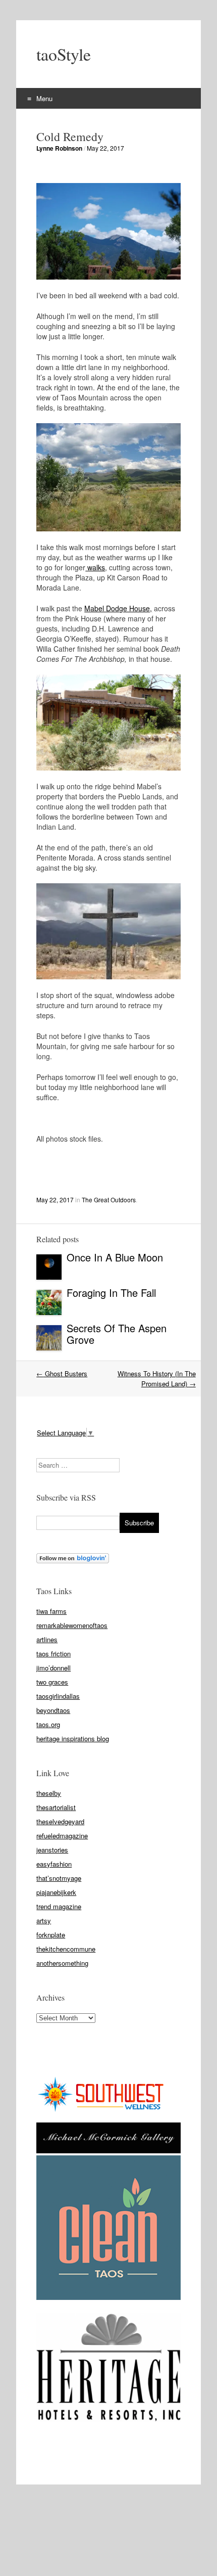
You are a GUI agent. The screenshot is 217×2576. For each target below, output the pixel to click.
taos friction (53, 1654)
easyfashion (54, 1864)
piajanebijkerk (56, 1892)
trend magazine (59, 1906)
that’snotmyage (59, 1878)
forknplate (51, 1935)
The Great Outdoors (109, 1200)
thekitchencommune (66, 1949)
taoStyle (64, 54)
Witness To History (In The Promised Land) (157, 1379)
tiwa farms (51, 1611)
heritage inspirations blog (73, 1738)
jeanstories (52, 1850)
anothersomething (62, 1963)
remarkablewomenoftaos (72, 1625)
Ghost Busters (62, 1373)
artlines (47, 1639)
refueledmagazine (62, 1836)
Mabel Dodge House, (118, 608)
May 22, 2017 (105, 148)
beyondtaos (53, 1710)
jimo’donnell (53, 1668)
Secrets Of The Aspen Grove (117, 1334)
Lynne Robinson (59, 148)
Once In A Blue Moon (115, 1257)
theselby (49, 1793)
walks (95, 567)
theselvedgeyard (60, 1821)
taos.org (48, 1724)
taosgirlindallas (58, 1696)
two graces (52, 1682)
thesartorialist (56, 1807)
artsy (44, 1920)
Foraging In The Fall (113, 1293)
